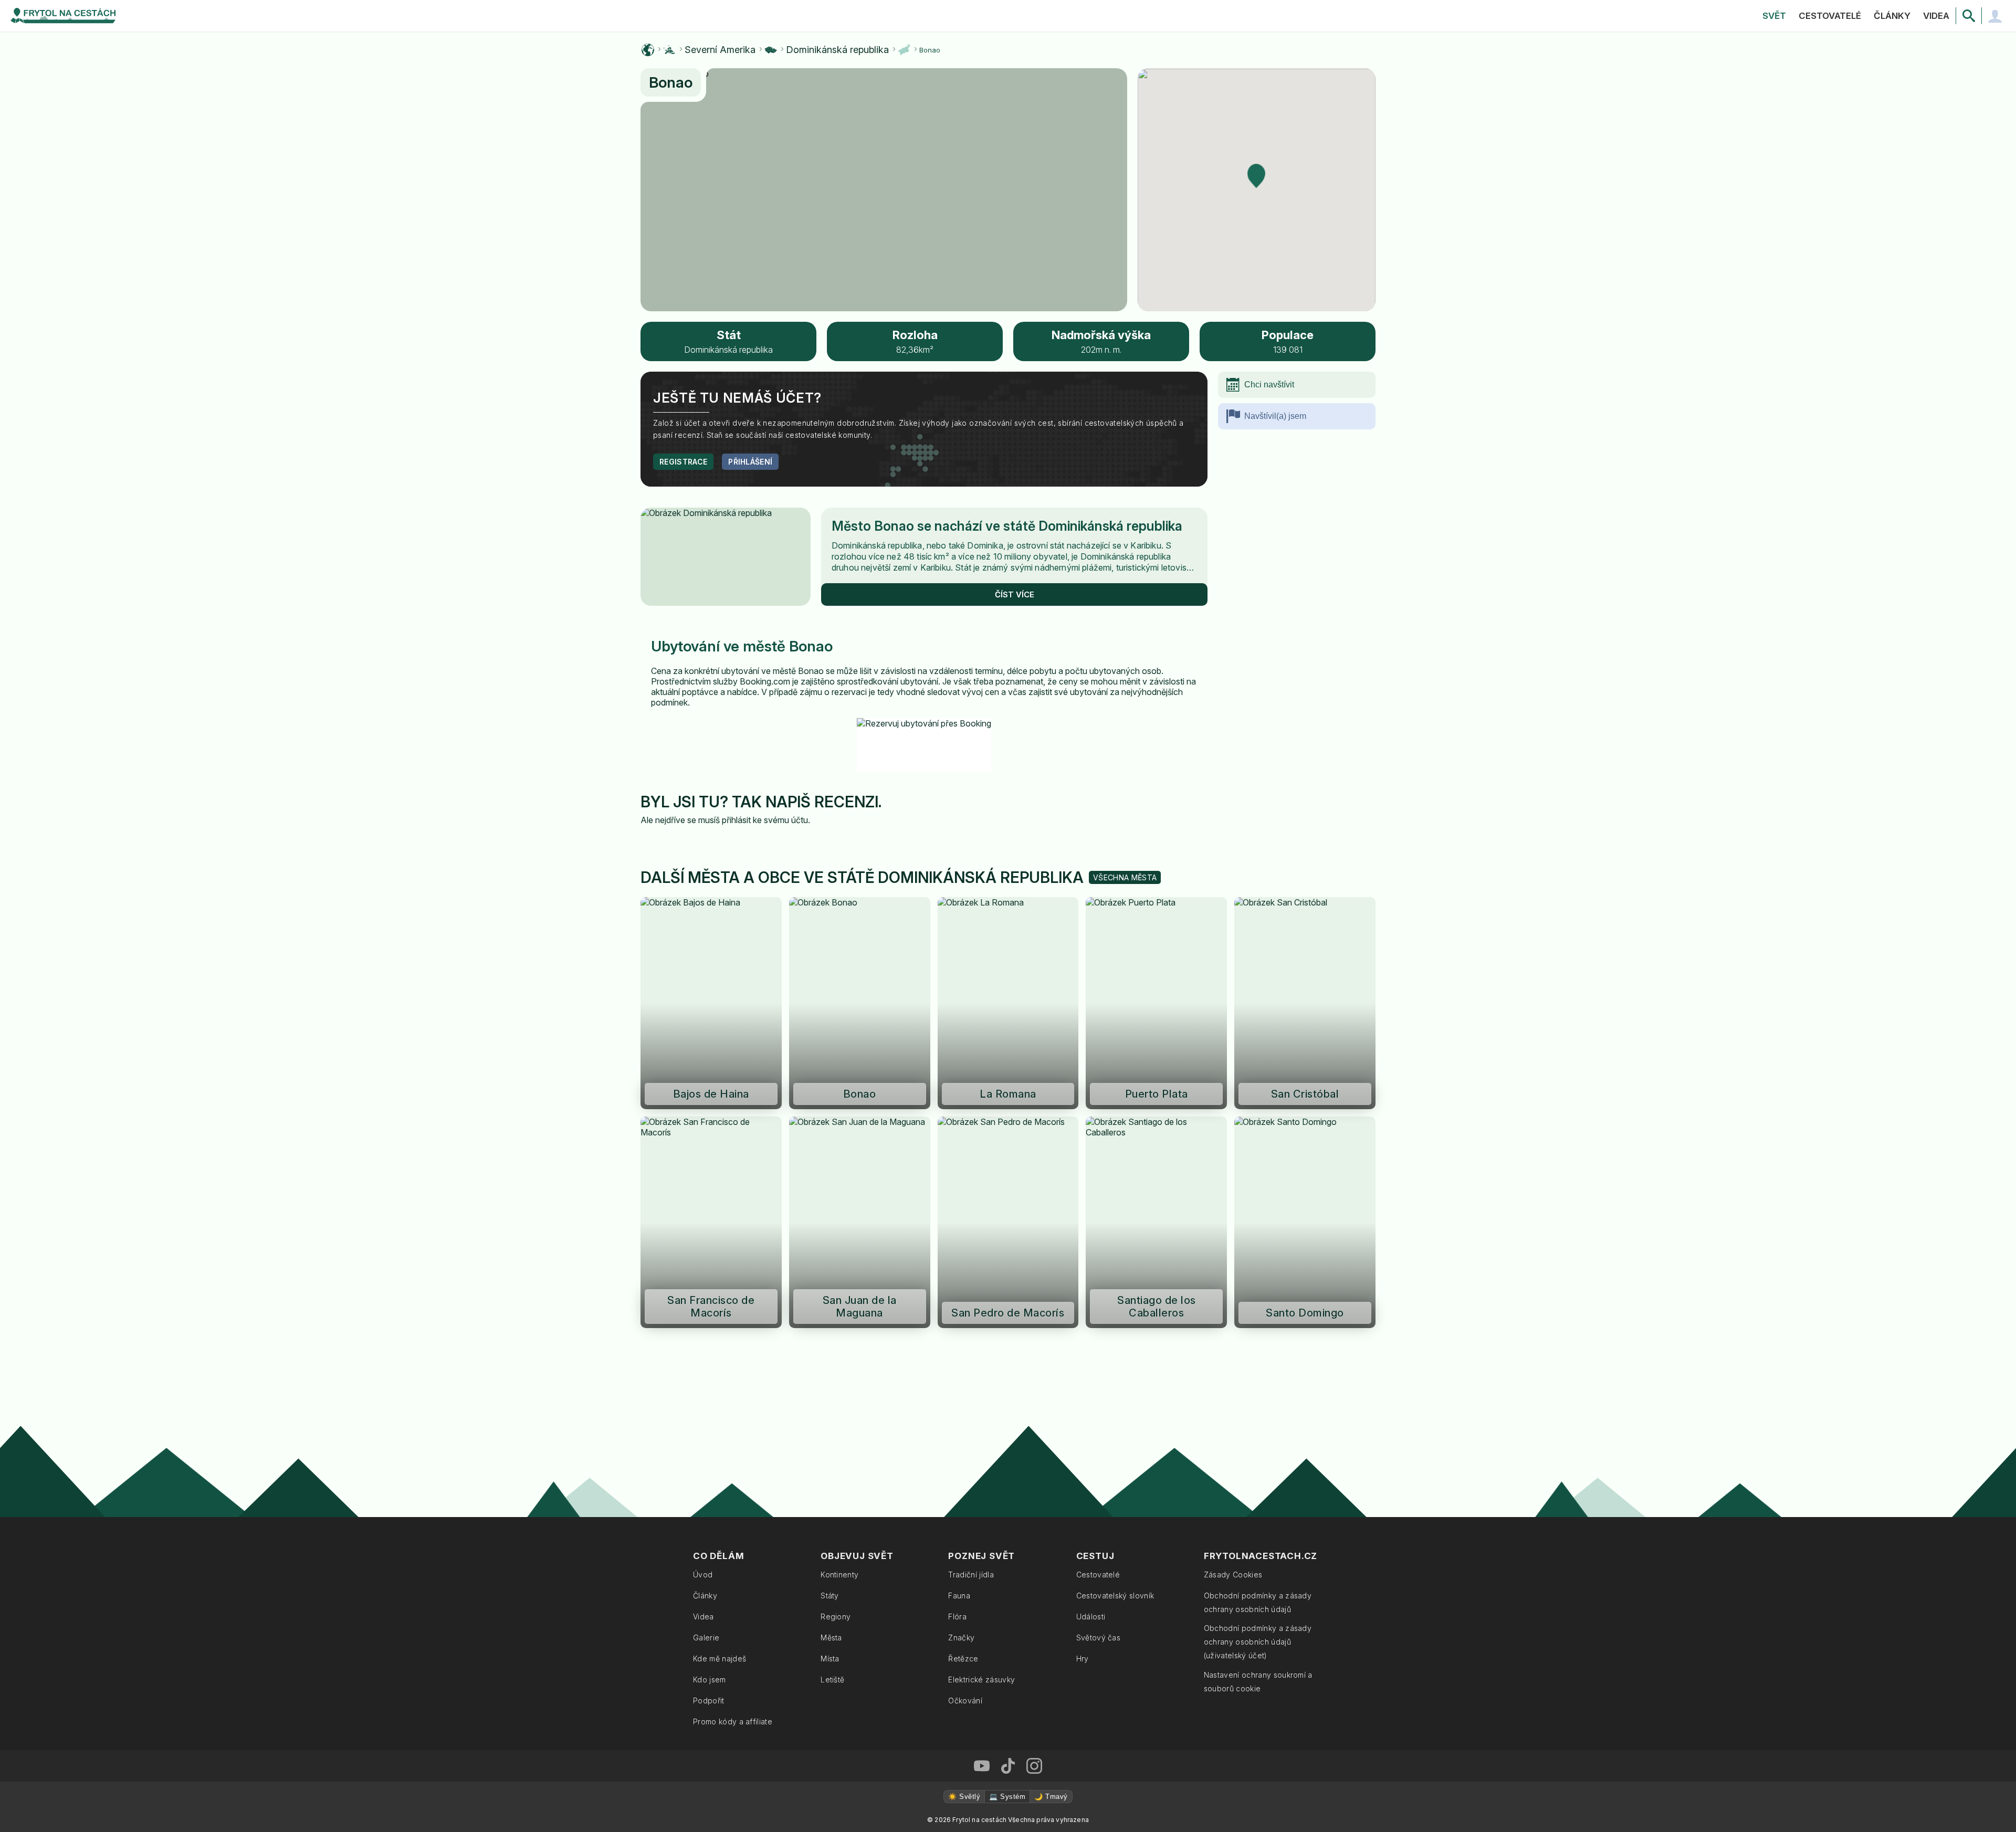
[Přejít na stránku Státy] (771, 50)
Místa (830, 1659)
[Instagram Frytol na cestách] (1034, 1766)
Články (1892, 16)
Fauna (959, 1596)
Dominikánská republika (837, 50)
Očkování (965, 1701)
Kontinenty (839, 1575)
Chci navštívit (1269, 385)
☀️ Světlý (964, 1797)
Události (1091, 1617)
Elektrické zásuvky (981, 1680)
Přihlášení (750, 462)
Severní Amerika (720, 50)
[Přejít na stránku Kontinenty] (669, 50)
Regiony (836, 1617)
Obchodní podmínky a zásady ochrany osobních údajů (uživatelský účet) (1258, 1642)
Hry (1083, 1659)
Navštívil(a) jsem (1275, 416)
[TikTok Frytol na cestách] (1008, 1766)
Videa (1936, 16)
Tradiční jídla (971, 1575)
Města (831, 1638)
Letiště (832, 1680)
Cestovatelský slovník (1115, 1596)
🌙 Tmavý (1051, 1797)
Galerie (706, 1638)
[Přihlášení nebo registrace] (1995, 16)
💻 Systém (1007, 1797)
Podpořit (709, 1701)
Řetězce (963, 1659)
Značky (961, 1638)
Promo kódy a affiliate (733, 1722)
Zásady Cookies (1233, 1575)
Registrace (683, 462)
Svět (1774, 16)
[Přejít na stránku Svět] (648, 50)
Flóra (957, 1617)
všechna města (1125, 877)
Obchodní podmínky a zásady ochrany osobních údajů (1258, 1602)
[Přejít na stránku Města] (904, 50)
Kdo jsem (710, 1680)
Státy (830, 1596)
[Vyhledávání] (1969, 16)
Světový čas (1099, 1638)
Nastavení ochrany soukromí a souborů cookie (1258, 1682)
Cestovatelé (1830, 16)
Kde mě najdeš (720, 1659)
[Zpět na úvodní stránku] (63, 16)
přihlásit (736, 820)
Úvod (703, 1575)
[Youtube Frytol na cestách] (982, 1766)
